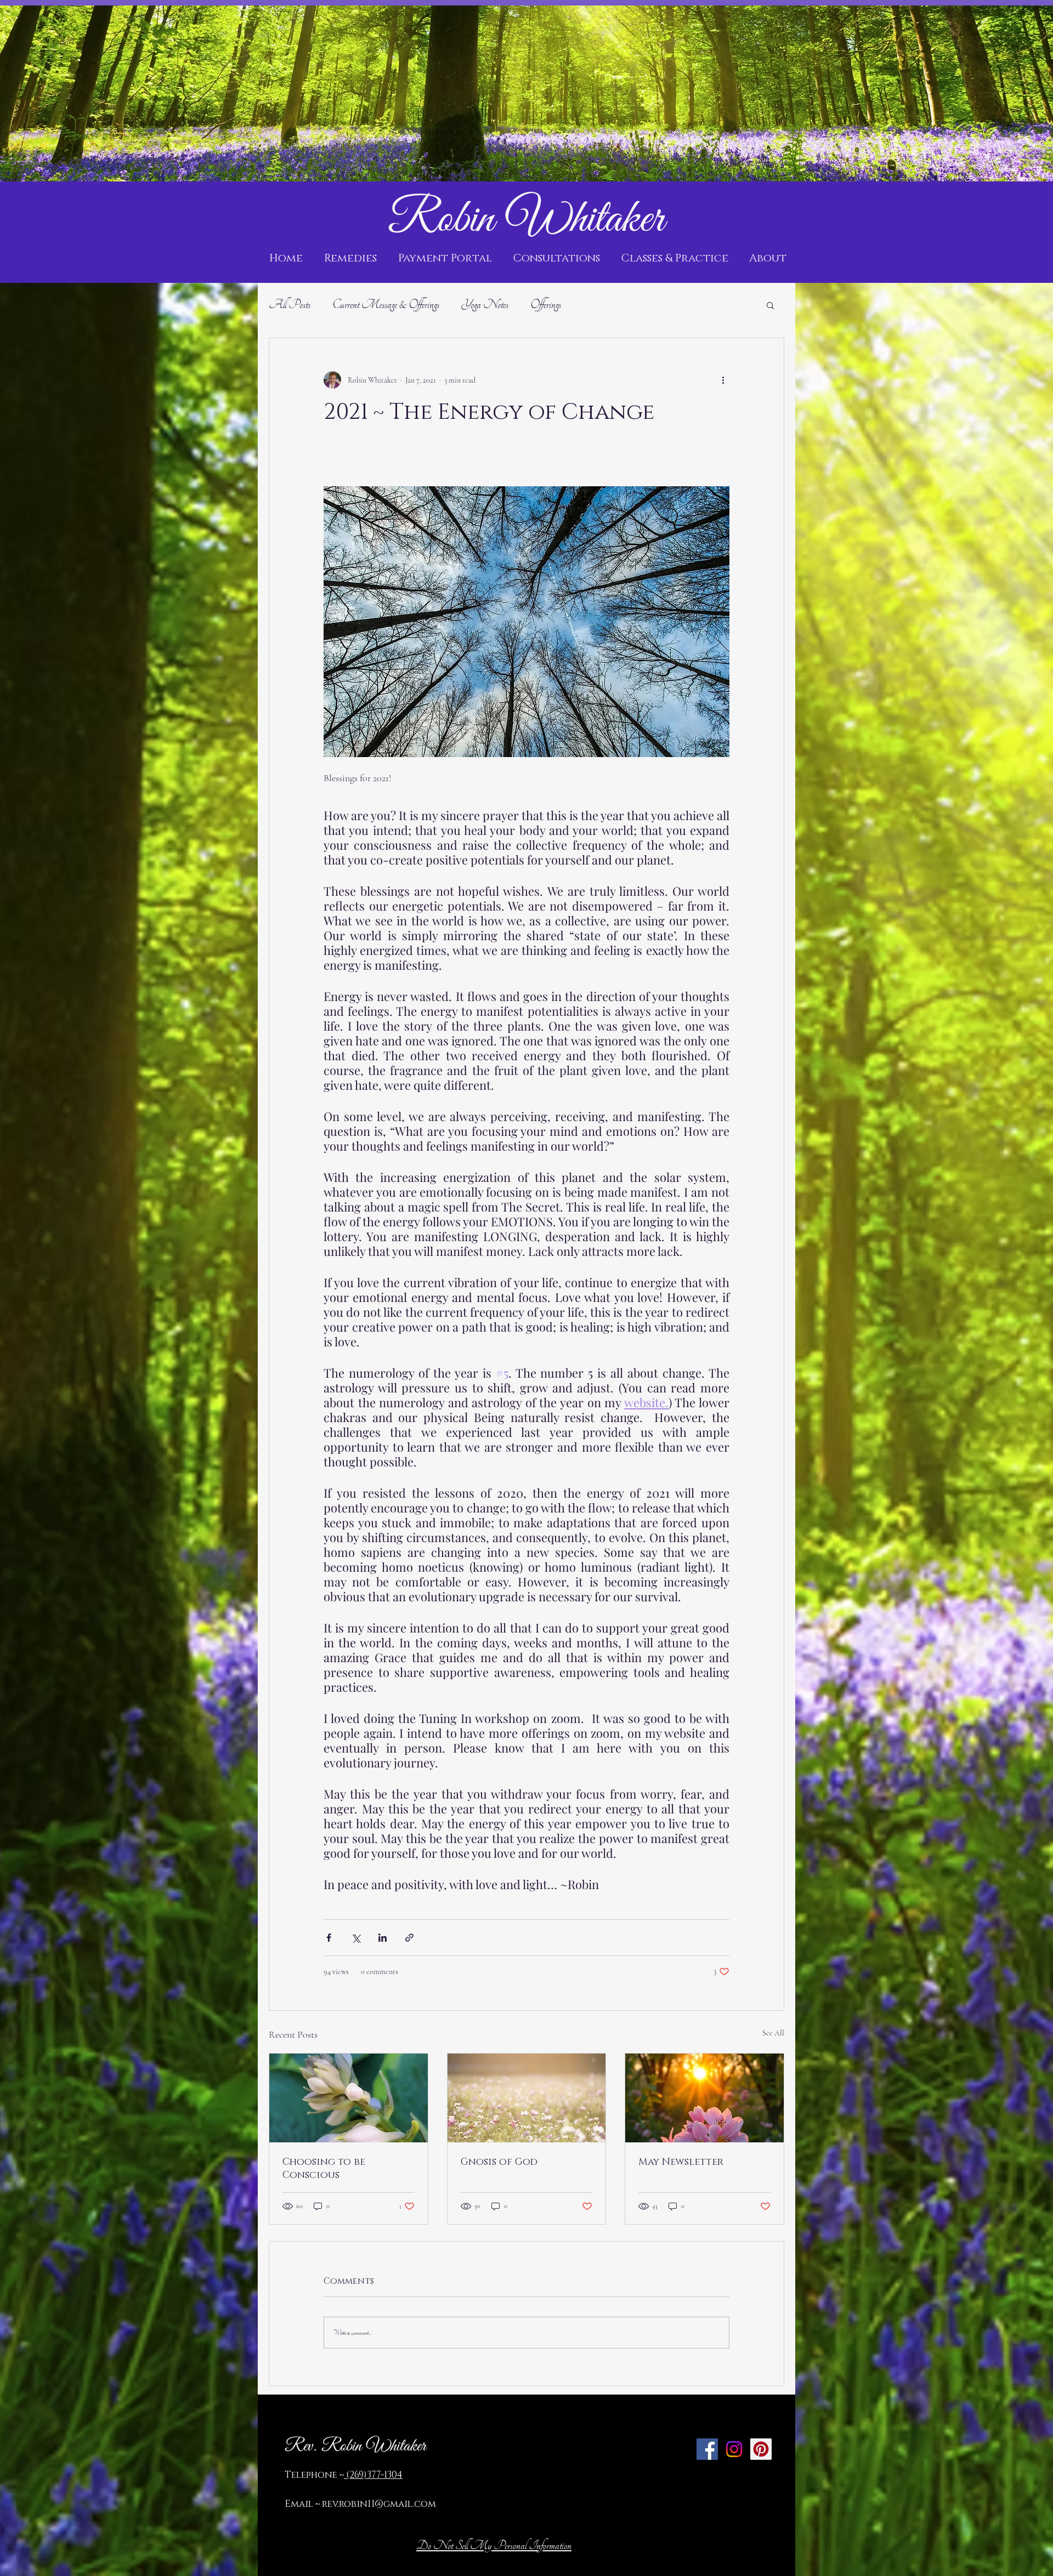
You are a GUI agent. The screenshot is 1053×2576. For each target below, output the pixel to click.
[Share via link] (409, 1938)
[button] (770, 305)
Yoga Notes (485, 305)
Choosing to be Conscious (324, 2169)
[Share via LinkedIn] (383, 1938)
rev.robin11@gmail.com (379, 2504)
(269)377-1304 (373, 2475)
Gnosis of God (499, 2162)
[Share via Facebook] (329, 1938)
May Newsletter (681, 2162)
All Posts (290, 305)
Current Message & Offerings (386, 305)
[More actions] (723, 380)
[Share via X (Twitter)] (356, 1938)
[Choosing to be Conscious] (349, 2098)
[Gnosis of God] (527, 2098)
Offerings (546, 305)
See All (773, 2033)
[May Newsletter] (704, 2098)
